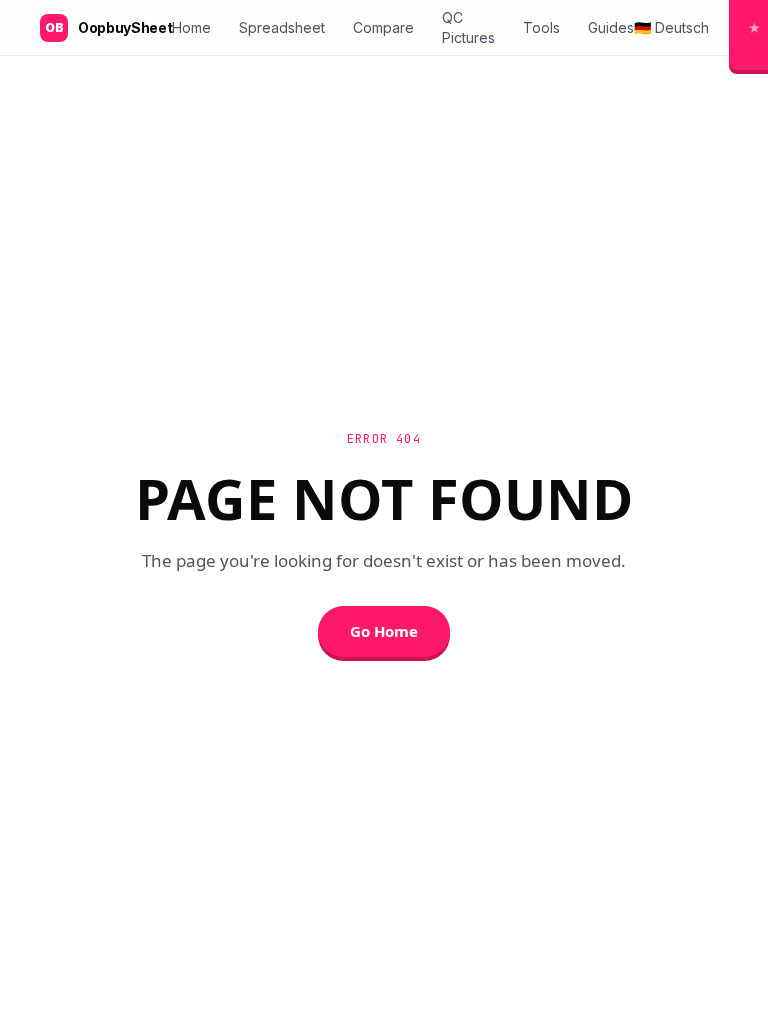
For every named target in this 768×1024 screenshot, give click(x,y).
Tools (541, 27)
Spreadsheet (282, 27)
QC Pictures (468, 27)
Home (191, 27)
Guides (611, 27)
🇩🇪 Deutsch (671, 27)
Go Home (384, 631)
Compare (383, 27)
